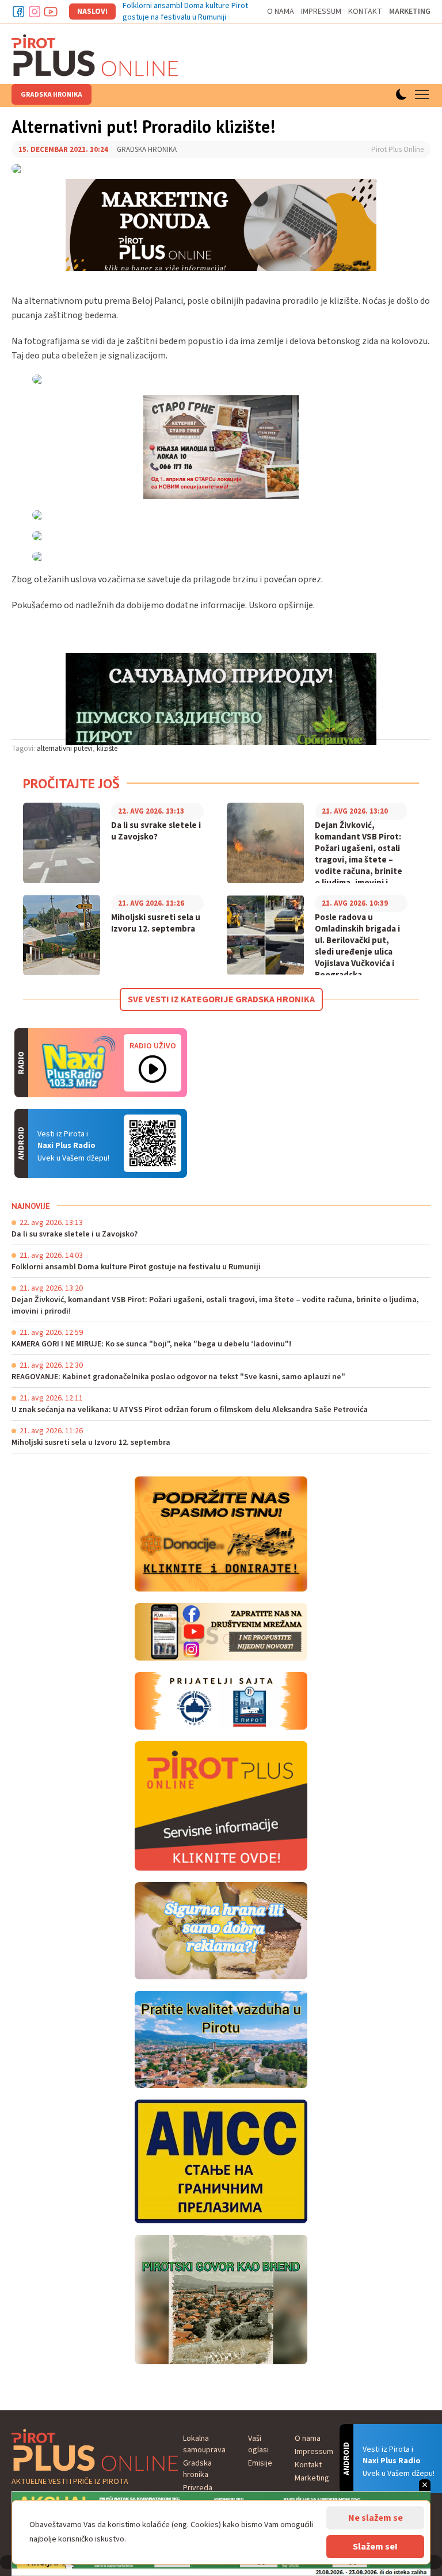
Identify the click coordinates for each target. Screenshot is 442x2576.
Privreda (198, 2488)
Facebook (18, 12)
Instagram (35, 12)
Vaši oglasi (258, 2444)
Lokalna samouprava (204, 2444)
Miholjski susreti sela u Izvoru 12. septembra (156, 923)
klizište (107, 749)
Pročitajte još (71, 783)
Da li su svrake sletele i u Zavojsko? (156, 831)
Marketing (410, 12)
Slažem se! (375, 2547)
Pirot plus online (95, 55)
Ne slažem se (376, 2518)
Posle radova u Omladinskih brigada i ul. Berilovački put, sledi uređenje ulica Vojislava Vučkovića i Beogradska (357, 947)
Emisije (260, 2463)
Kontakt (365, 12)
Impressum (321, 12)
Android (153, 1143)
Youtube (51, 12)
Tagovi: (23, 749)
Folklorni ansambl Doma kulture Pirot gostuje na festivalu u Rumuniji (185, 12)
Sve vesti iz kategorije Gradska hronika (221, 999)
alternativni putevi (65, 749)
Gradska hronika (52, 95)
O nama (281, 12)
